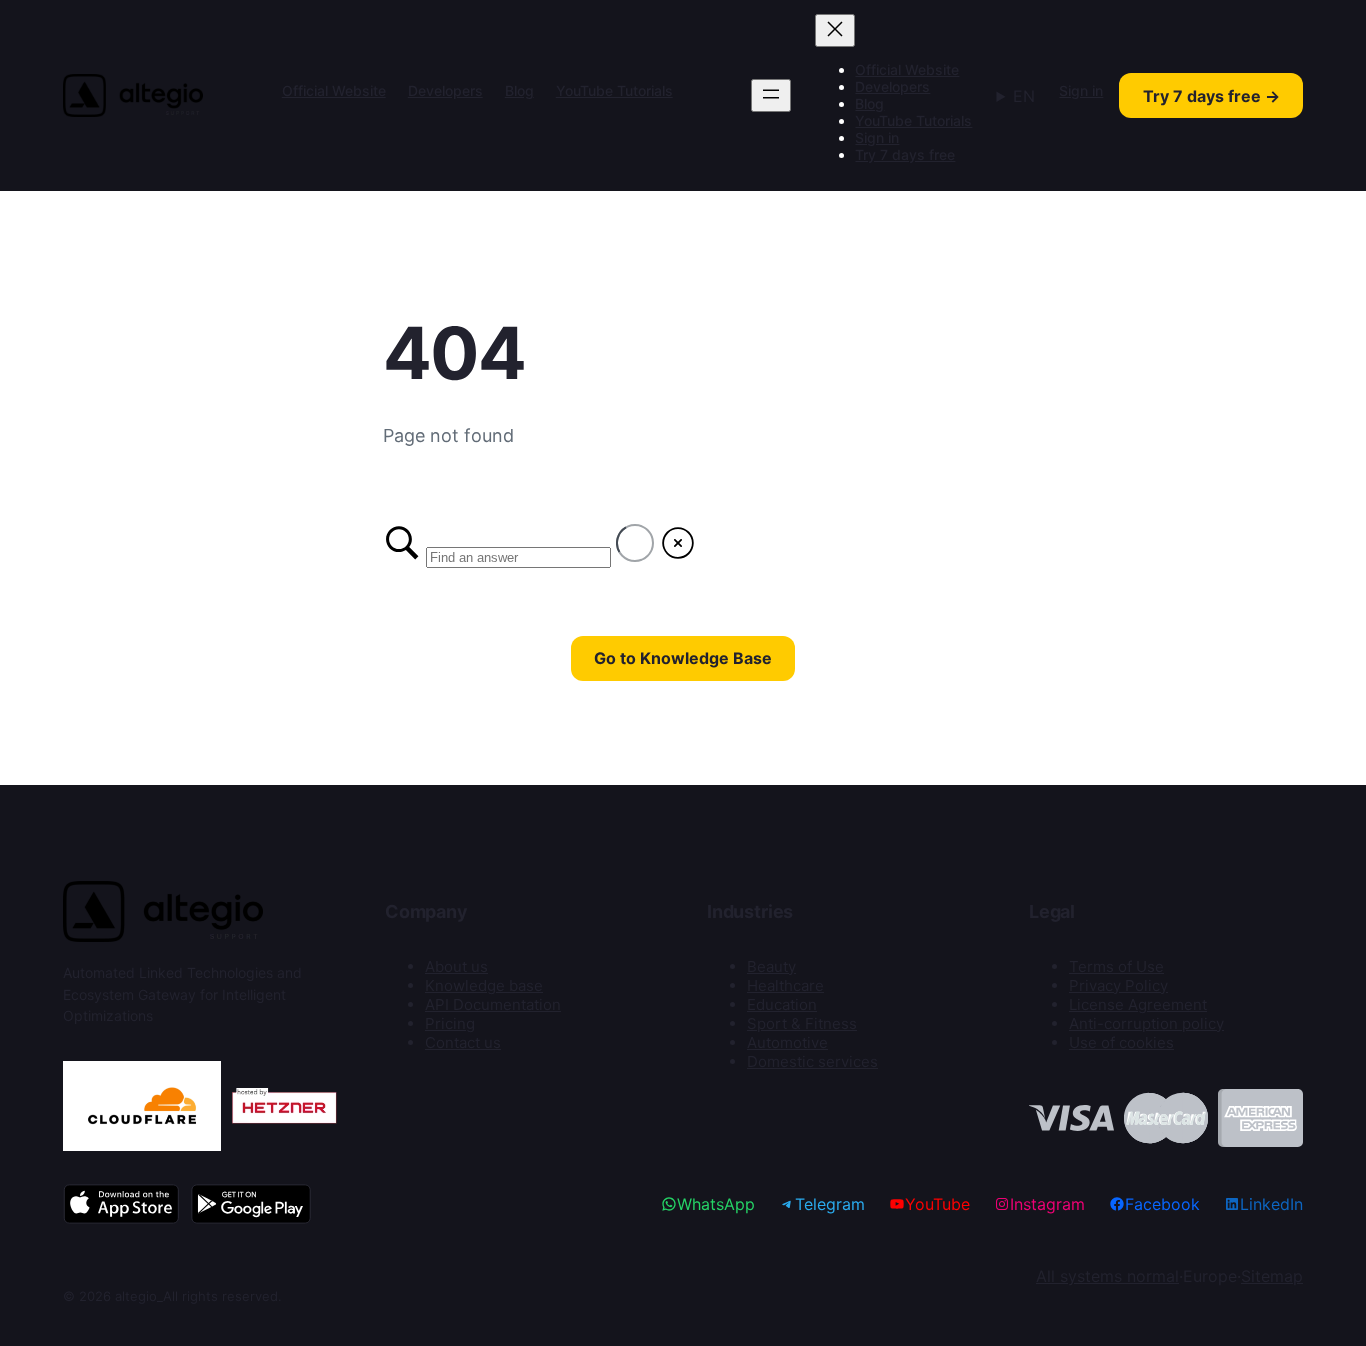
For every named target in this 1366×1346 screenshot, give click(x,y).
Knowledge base (484, 985)
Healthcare (785, 985)
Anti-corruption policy (1146, 1023)
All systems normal (1107, 1276)
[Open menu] (771, 95)
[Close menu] (835, 30)
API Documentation (493, 1004)
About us (456, 966)
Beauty (771, 966)
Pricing (450, 1023)
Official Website (334, 90)
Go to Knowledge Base (683, 658)
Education (782, 1004)
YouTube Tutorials (614, 90)
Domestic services (812, 1061)
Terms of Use (1116, 966)
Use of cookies (1121, 1042)
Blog (519, 90)
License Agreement (1138, 1004)
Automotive (787, 1042)
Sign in (877, 137)
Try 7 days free (905, 154)
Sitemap (1272, 1276)
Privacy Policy (1118, 985)
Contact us (463, 1042)
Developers (445, 90)
